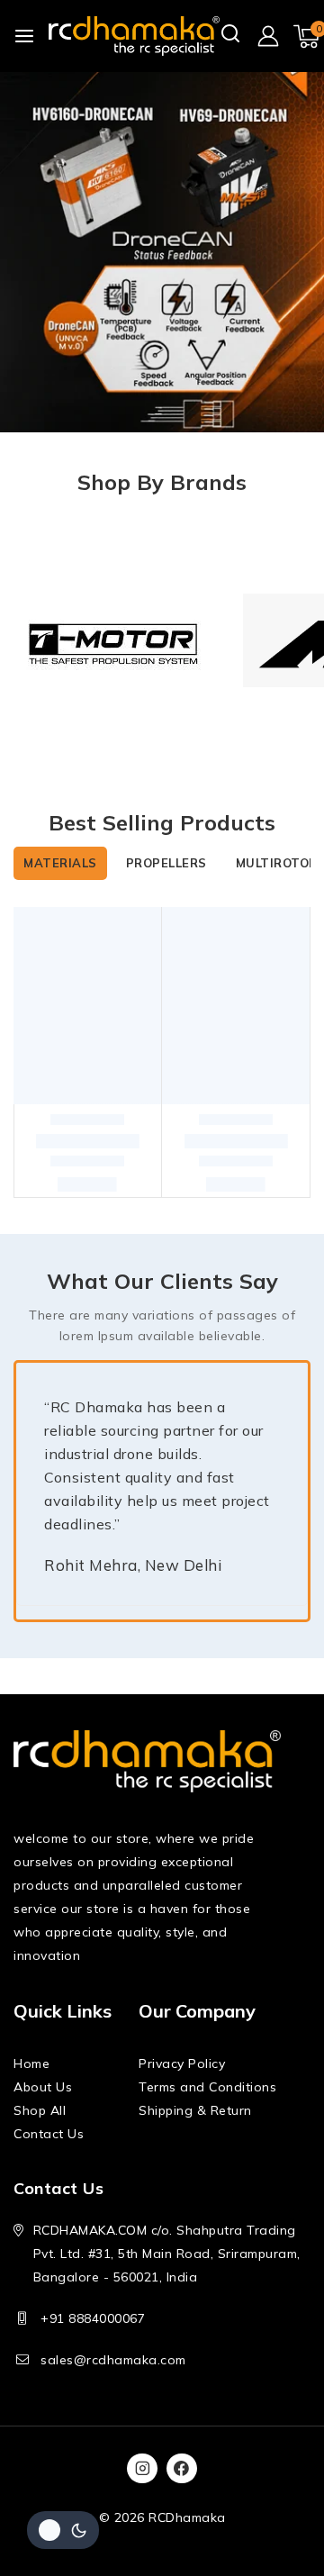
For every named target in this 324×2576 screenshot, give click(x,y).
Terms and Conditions (207, 2087)
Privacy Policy (182, 2064)
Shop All (40, 2110)
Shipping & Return (195, 2110)
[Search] (231, 35)
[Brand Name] (115, 640)
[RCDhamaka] (134, 36)
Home (31, 2064)
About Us (43, 2087)
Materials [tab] (60, 863)
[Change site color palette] (63, 2530)
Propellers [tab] (166, 863)
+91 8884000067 (93, 2318)
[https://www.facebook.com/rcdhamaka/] (182, 2469)
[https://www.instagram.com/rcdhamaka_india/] (142, 2469)
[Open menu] (24, 36)
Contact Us (49, 2134)
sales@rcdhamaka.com (113, 2360)
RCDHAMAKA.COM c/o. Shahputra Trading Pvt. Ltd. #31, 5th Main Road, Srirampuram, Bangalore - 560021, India (167, 2254)
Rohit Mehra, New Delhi (133, 1565)
